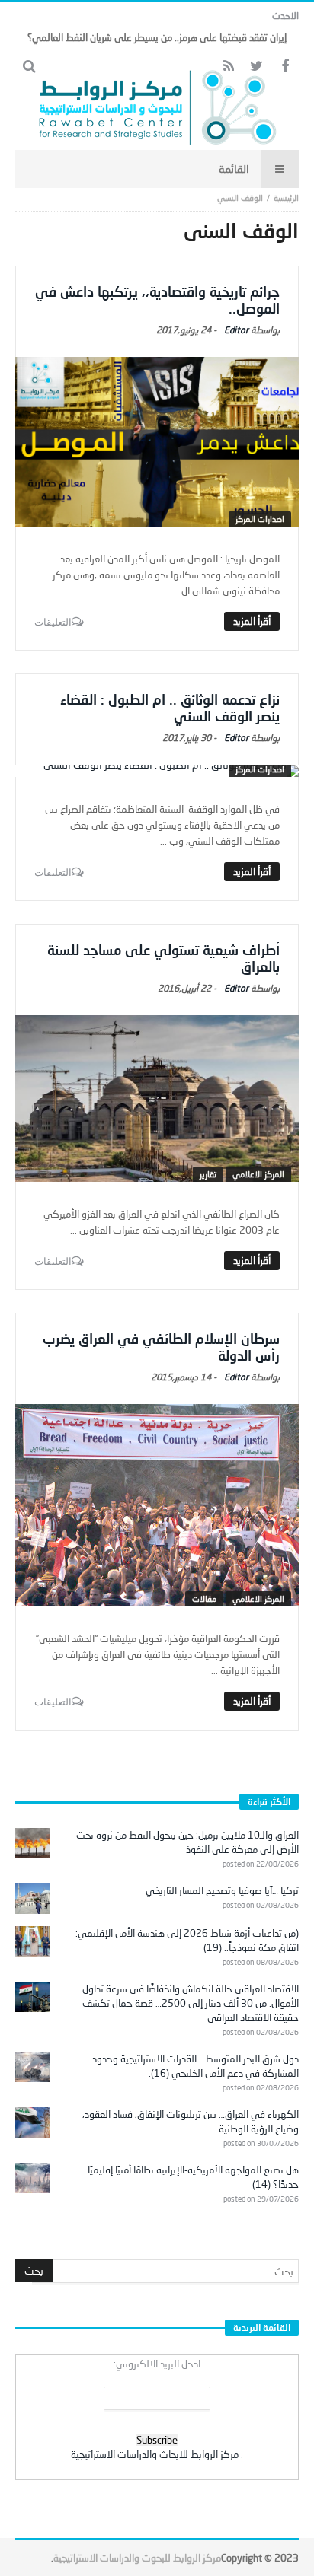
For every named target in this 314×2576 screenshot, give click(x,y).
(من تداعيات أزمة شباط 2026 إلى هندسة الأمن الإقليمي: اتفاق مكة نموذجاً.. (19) (187, 1940)
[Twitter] (256, 67)
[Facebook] (285, 67)
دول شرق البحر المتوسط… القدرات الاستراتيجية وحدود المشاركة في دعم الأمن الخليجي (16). (195, 2066)
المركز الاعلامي (258, 1174)
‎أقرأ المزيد (252, 621)
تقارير (208, 1174)
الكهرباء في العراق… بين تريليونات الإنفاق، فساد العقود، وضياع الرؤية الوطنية (191, 2121)
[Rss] (228, 67)
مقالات (204, 1598)
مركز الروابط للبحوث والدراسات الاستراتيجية (137, 2558)
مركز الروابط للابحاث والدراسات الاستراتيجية (155, 2454)
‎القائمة (234, 169)
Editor (236, 330)
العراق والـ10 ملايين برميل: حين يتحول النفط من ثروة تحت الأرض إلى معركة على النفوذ (187, 1842)
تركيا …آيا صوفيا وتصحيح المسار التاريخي (222, 1890)
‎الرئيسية (286, 197)
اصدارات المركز (260, 519)
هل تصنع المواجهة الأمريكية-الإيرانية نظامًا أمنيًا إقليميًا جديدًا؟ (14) (193, 2177)
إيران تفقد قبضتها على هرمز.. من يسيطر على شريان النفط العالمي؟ (157, 37)
